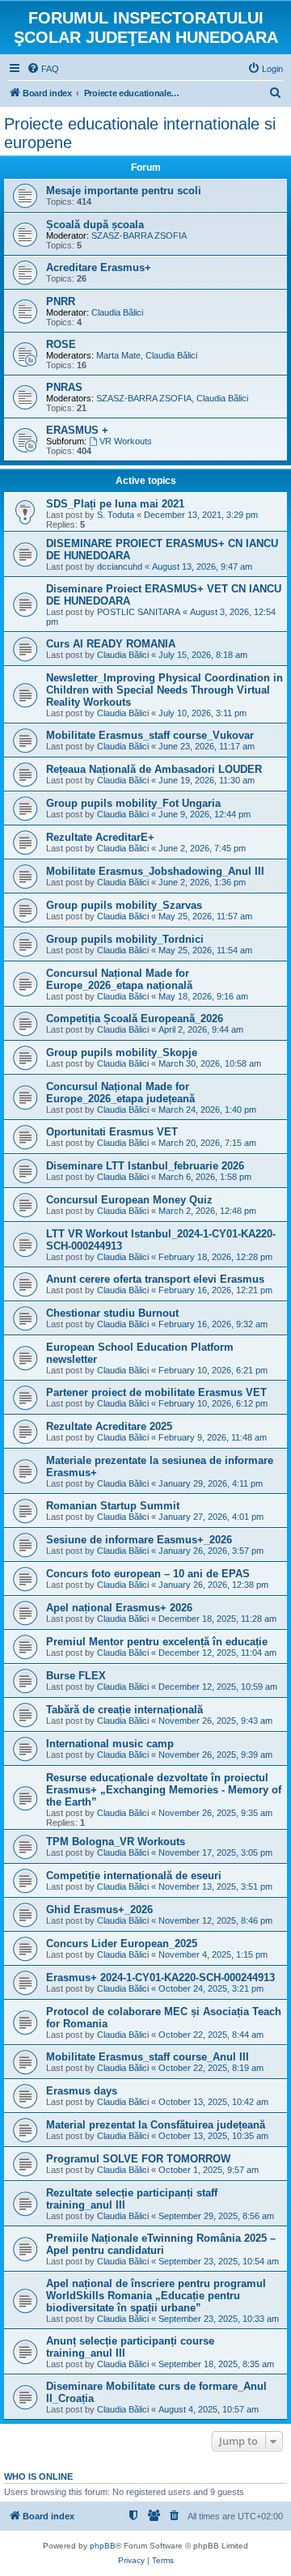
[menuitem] (43, 69)
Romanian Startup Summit (113, 1506)
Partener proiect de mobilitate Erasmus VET (156, 1392)
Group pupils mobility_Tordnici (125, 939)
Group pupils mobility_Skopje (122, 1052)
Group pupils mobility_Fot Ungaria (133, 803)
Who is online (38, 2476)
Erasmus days (82, 2091)
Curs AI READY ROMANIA (111, 644)
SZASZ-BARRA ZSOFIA (139, 236)
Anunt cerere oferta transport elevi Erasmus (155, 1279)
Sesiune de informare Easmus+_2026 (139, 1540)
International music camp (110, 1744)
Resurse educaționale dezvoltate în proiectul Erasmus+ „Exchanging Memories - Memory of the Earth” (164, 1790)
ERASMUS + (77, 430)
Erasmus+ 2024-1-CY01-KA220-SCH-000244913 (160, 1978)
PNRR (61, 301)
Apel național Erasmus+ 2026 (119, 1608)
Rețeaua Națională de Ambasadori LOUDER (154, 769)
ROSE (61, 344)
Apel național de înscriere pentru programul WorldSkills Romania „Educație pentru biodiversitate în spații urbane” (156, 2296)
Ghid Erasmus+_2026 (99, 1910)
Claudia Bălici (117, 312)
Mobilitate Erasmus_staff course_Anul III (148, 2057)
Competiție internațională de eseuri (134, 1876)
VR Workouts (126, 441)
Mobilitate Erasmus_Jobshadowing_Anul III (155, 871)
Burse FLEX (76, 1676)
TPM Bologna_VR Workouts (116, 1842)
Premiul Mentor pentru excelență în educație (157, 1642)
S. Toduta (116, 515)
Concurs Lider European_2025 (122, 1944)
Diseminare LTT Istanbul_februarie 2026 (145, 1166)
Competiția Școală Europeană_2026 (135, 1019)
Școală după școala (95, 225)
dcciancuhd (120, 567)
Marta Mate (118, 355)
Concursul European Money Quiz (129, 1200)
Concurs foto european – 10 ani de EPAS (148, 1574)
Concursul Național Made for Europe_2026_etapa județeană (120, 1093)
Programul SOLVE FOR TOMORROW (138, 2159)
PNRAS (64, 387)
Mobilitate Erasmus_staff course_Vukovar (150, 735)
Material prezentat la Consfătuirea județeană (156, 2125)
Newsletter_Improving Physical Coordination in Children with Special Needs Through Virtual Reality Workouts (164, 690)
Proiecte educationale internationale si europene (140, 133)
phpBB (103, 2546)
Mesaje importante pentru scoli (124, 191)
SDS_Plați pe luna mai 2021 (115, 504)
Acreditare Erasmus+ (99, 267)
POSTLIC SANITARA (139, 612)
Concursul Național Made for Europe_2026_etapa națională (119, 979)
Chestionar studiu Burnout (112, 1313)
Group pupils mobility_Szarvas (124, 905)
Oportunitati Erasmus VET (112, 1132)
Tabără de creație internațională (124, 1710)
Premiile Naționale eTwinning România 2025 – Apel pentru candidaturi (161, 2244)
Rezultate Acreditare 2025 (109, 1426)
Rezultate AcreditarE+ (100, 837)
